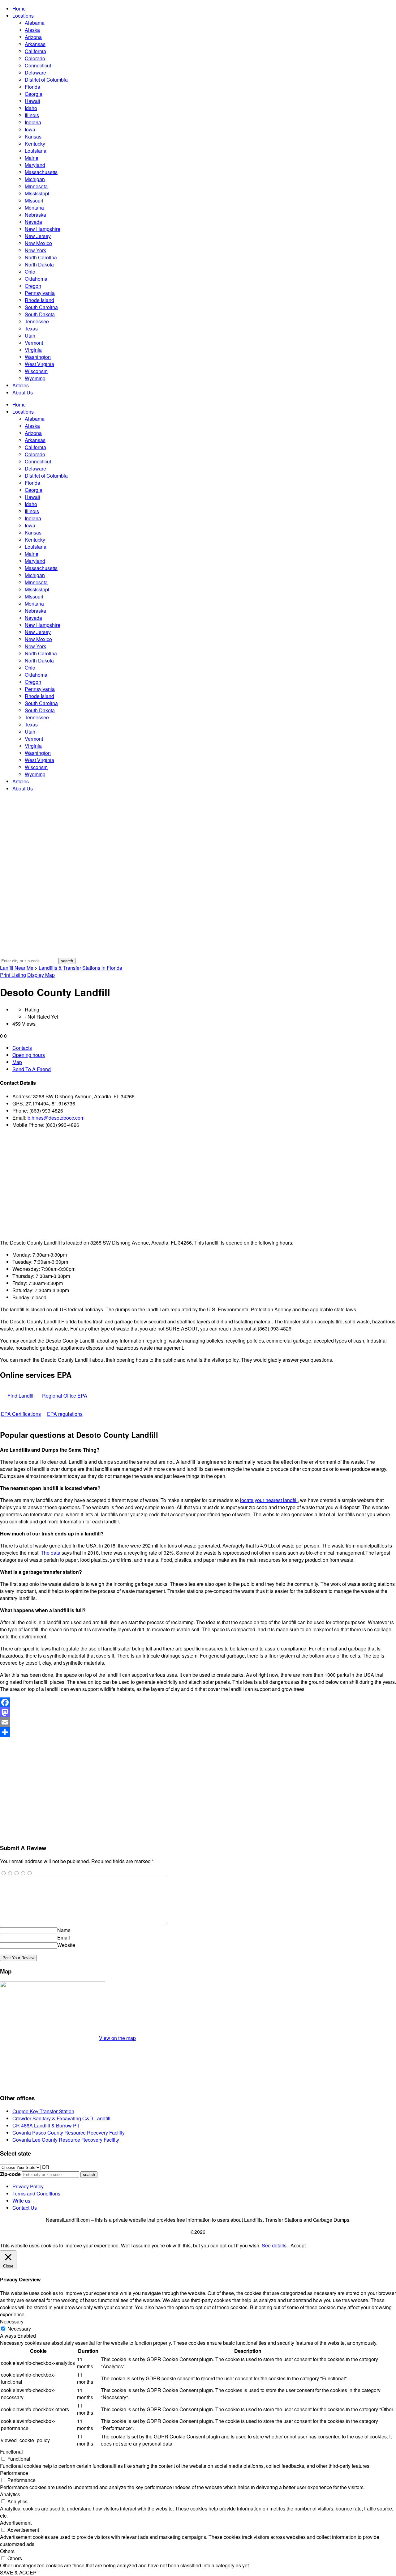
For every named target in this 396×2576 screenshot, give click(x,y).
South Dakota (40, 314)
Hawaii (32, 101)
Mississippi (37, 193)
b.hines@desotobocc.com (56, 1118)
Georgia (34, 94)
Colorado (35, 58)
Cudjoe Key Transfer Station (43, 2111)
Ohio (30, 272)
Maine (32, 158)
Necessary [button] (12, 2321)
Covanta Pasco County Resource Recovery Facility (69, 2133)
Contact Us (25, 2208)
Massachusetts (41, 172)
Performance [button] (14, 2473)
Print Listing (13, 975)
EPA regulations (65, 1414)
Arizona (33, 37)
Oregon (33, 286)
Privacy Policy (28, 2186)
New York (35, 250)
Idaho (31, 108)
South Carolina (41, 307)
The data (51, 1553)
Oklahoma (36, 279)
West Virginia (39, 364)
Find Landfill (21, 1396)
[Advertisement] (186, 1184)
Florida (32, 87)
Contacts (22, 1048)
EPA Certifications (21, 1414)
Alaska (32, 30)
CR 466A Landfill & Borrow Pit (46, 2125)
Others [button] (7, 2551)
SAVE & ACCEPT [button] (20, 2572)
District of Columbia (46, 80)
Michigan (35, 179)
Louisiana (36, 151)
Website (66, 1945)
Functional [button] (11, 2452)
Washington (38, 357)
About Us (23, 392)
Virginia (33, 350)
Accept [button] (298, 2245)
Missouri (34, 200)
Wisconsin (36, 371)
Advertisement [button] (16, 2523)
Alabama (35, 23)
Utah (30, 336)
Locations (23, 16)
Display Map (41, 975)
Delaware (35, 72)
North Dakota (39, 264)
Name (64, 1930)
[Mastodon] (198, 1712)
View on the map (117, 2038)
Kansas (33, 136)
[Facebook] (198, 1702)
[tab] (204, 1048)
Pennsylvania (40, 293)
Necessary (19, 2329)
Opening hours (29, 1055)
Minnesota (36, 186)
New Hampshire (43, 229)
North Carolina (41, 257)
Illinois (32, 115)
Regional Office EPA (65, 1396)
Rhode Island (39, 300)
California (35, 51)
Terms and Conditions (36, 2193)
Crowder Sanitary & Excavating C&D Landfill (61, 2118)
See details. (275, 2245)
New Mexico (38, 243)
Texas (31, 328)
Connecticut (38, 65)
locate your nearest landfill (269, 1500)
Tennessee (37, 321)
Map (17, 1062)
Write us (21, 2201)
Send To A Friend (32, 1069)
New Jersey (38, 236)
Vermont (34, 343)
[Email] (198, 1722)
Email (64, 1937)
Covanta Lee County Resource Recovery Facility (66, 2140)
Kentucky (35, 144)
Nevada (33, 222)
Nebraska (35, 215)
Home (19, 9)
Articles (21, 385)
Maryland (35, 165)
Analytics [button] (10, 2494)
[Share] (198, 1732)
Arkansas (35, 44)
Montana (34, 208)
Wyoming (35, 378)
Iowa (30, 129)
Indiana (33, 122)
